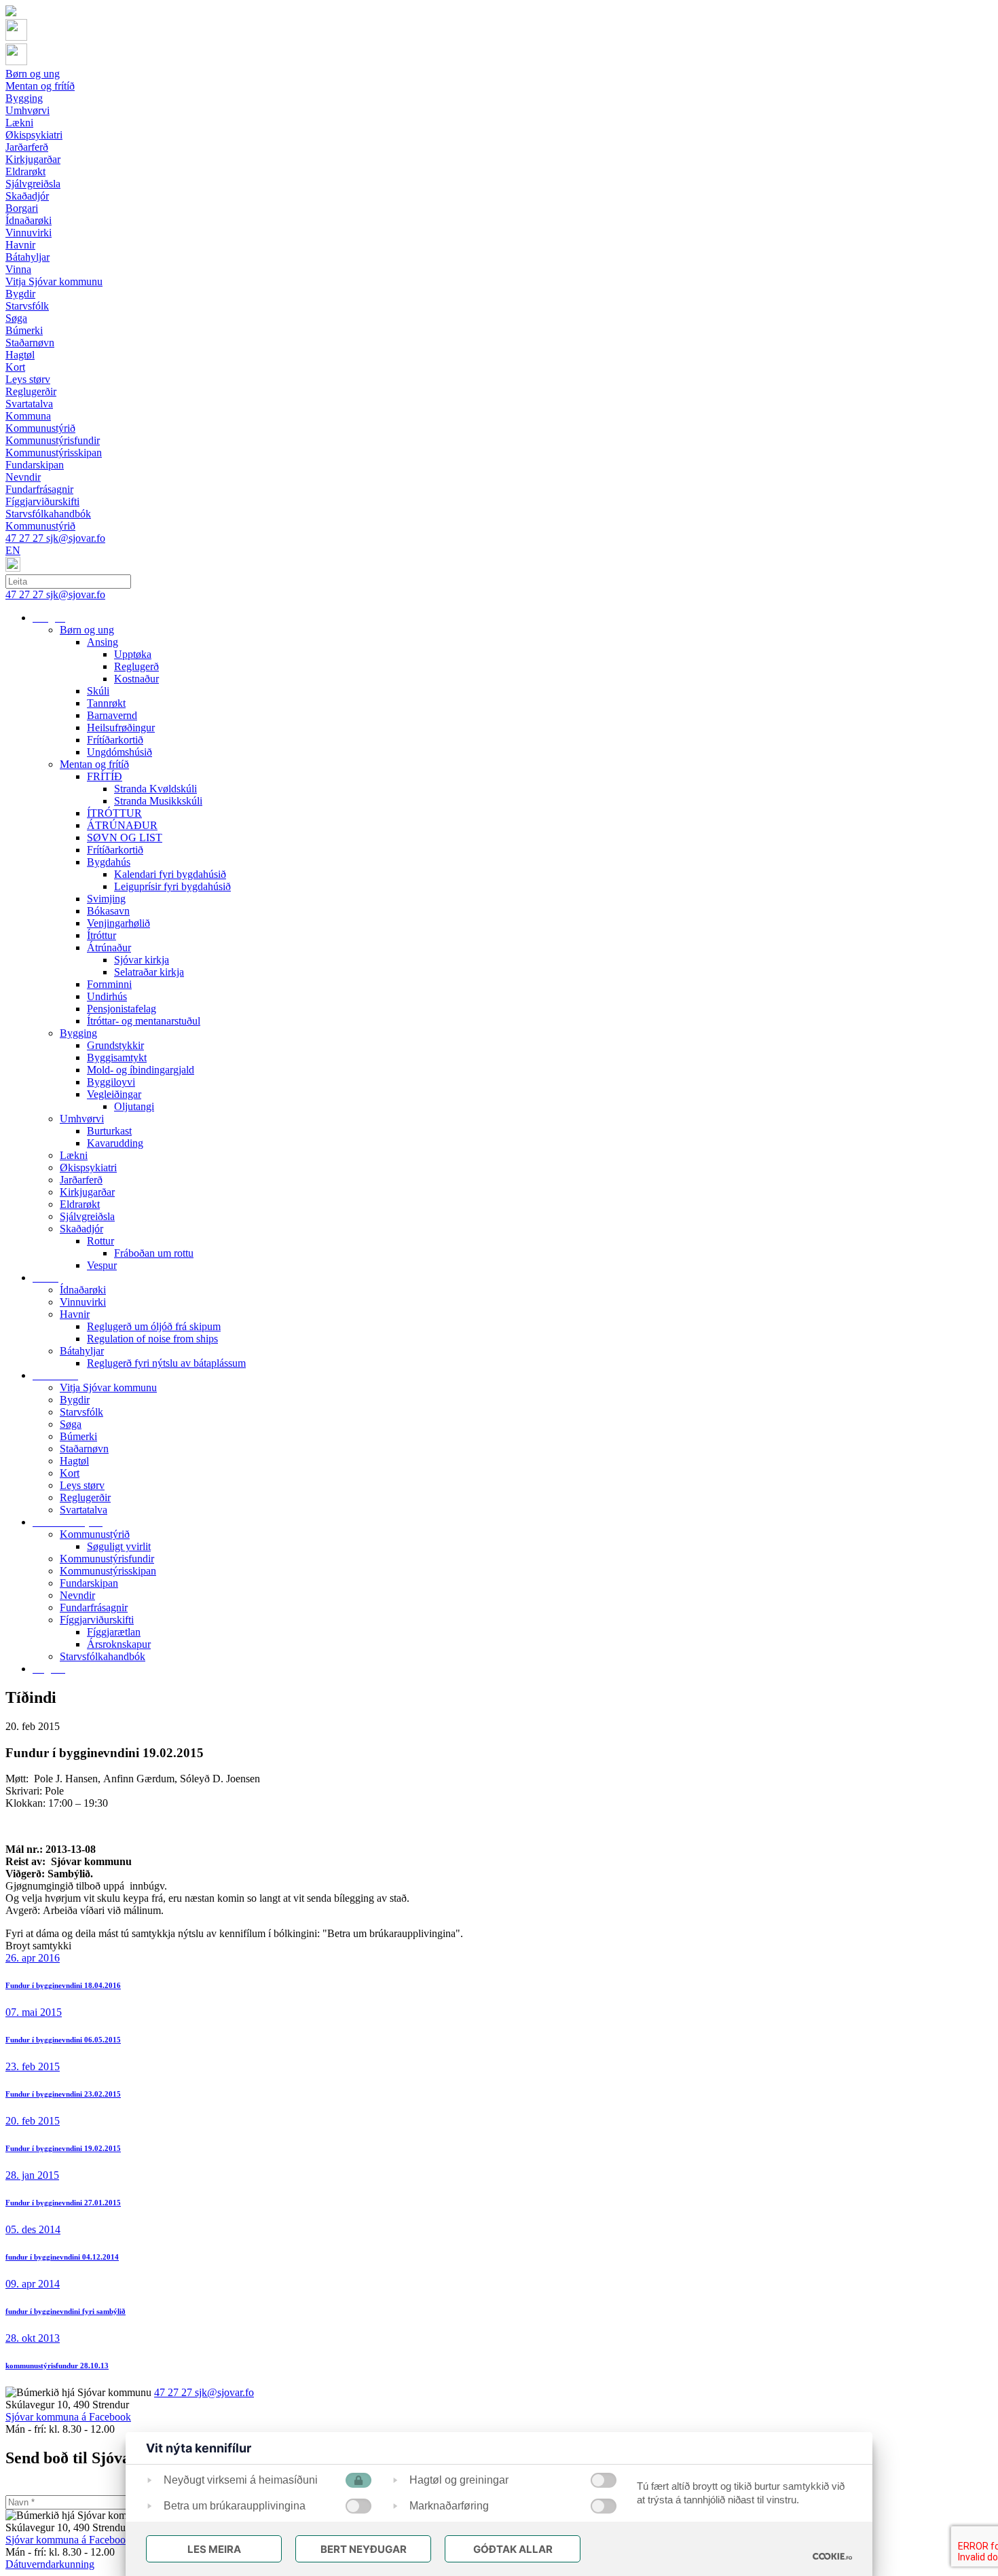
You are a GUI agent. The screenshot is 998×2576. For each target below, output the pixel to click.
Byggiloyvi (111, 1082)
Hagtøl (74, 1461)
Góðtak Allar (513, 2549)
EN (13, 550)
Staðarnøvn (84, 1449)
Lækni (74, 1155)
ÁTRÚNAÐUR (122, 825)
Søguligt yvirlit (119, 1546)
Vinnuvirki (83, 1302)
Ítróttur (101, 935)
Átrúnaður (109, 947)
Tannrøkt (106, 703)
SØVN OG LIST (125, 838)
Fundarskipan (89, 1583)
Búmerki (78, 1436)
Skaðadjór (81, 1229)
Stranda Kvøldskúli (155, 789)
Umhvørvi (82, 1119)
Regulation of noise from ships (152, 1339)
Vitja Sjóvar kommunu (108, 1387)
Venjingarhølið (118, 923)
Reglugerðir (85, 1497)
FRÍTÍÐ (105, 776)
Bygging (78, 1033)
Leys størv (82, 1485)
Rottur (100, 1241)
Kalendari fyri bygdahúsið (170, 874)
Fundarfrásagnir (94, 1607)
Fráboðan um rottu (154, 1253)
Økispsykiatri (88, 1167)
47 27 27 (26, 538)
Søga (71, 1424)
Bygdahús (109, 862)
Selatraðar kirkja (149, 972)
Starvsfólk (81, 1412)
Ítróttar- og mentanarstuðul (144, 1021)
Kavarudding (115, 1143)
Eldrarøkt (80, 1204)
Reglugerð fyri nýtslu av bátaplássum (166, 1363)
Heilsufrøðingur (121, 728)
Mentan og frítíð (94, 764)
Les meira (214, 2549)
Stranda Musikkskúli (158, 801)
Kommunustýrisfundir (107, 1559)
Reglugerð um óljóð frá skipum (154, 1326)
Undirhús (107, 996)
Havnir (75, 1314)
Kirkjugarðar (87, 1192)
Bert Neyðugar (364, 2549)
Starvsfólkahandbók (103, 1656)
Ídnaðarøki (83, 1290)
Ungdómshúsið (119, 752)
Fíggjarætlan (114, 1632)
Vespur (102, 1265)
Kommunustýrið (95, 1534)
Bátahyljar (82, 1351)
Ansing (103, 642)
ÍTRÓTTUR (114, 813)
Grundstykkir (115, 1045)
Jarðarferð (81, 1180)
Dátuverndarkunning (50, 2564)
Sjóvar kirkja (142, 960)
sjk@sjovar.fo (76, 538)
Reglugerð (136, 666)
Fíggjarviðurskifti (97, 1620)
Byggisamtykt (117, 1057)
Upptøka (133, 654)
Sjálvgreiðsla (87, 1216)
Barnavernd (112, 715)
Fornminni (109, 984)
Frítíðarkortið (115, 740)
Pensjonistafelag (122, 1009)
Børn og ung (87, 630)
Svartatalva (84, 1510)
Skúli (98, 691)
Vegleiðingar (114, 1094)
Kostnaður (136, 679)
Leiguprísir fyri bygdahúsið (172, 886)
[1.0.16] (832, 2556)
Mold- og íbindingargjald (141, 1070)
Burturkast (109, 1131)
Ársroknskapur (119, 1644)
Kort (70, 1473)
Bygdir (75, 1400)
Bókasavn (108, 911)
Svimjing (106, 899)
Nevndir (77, 1595)
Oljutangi (134, 1106)
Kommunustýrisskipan (108, 1571)
